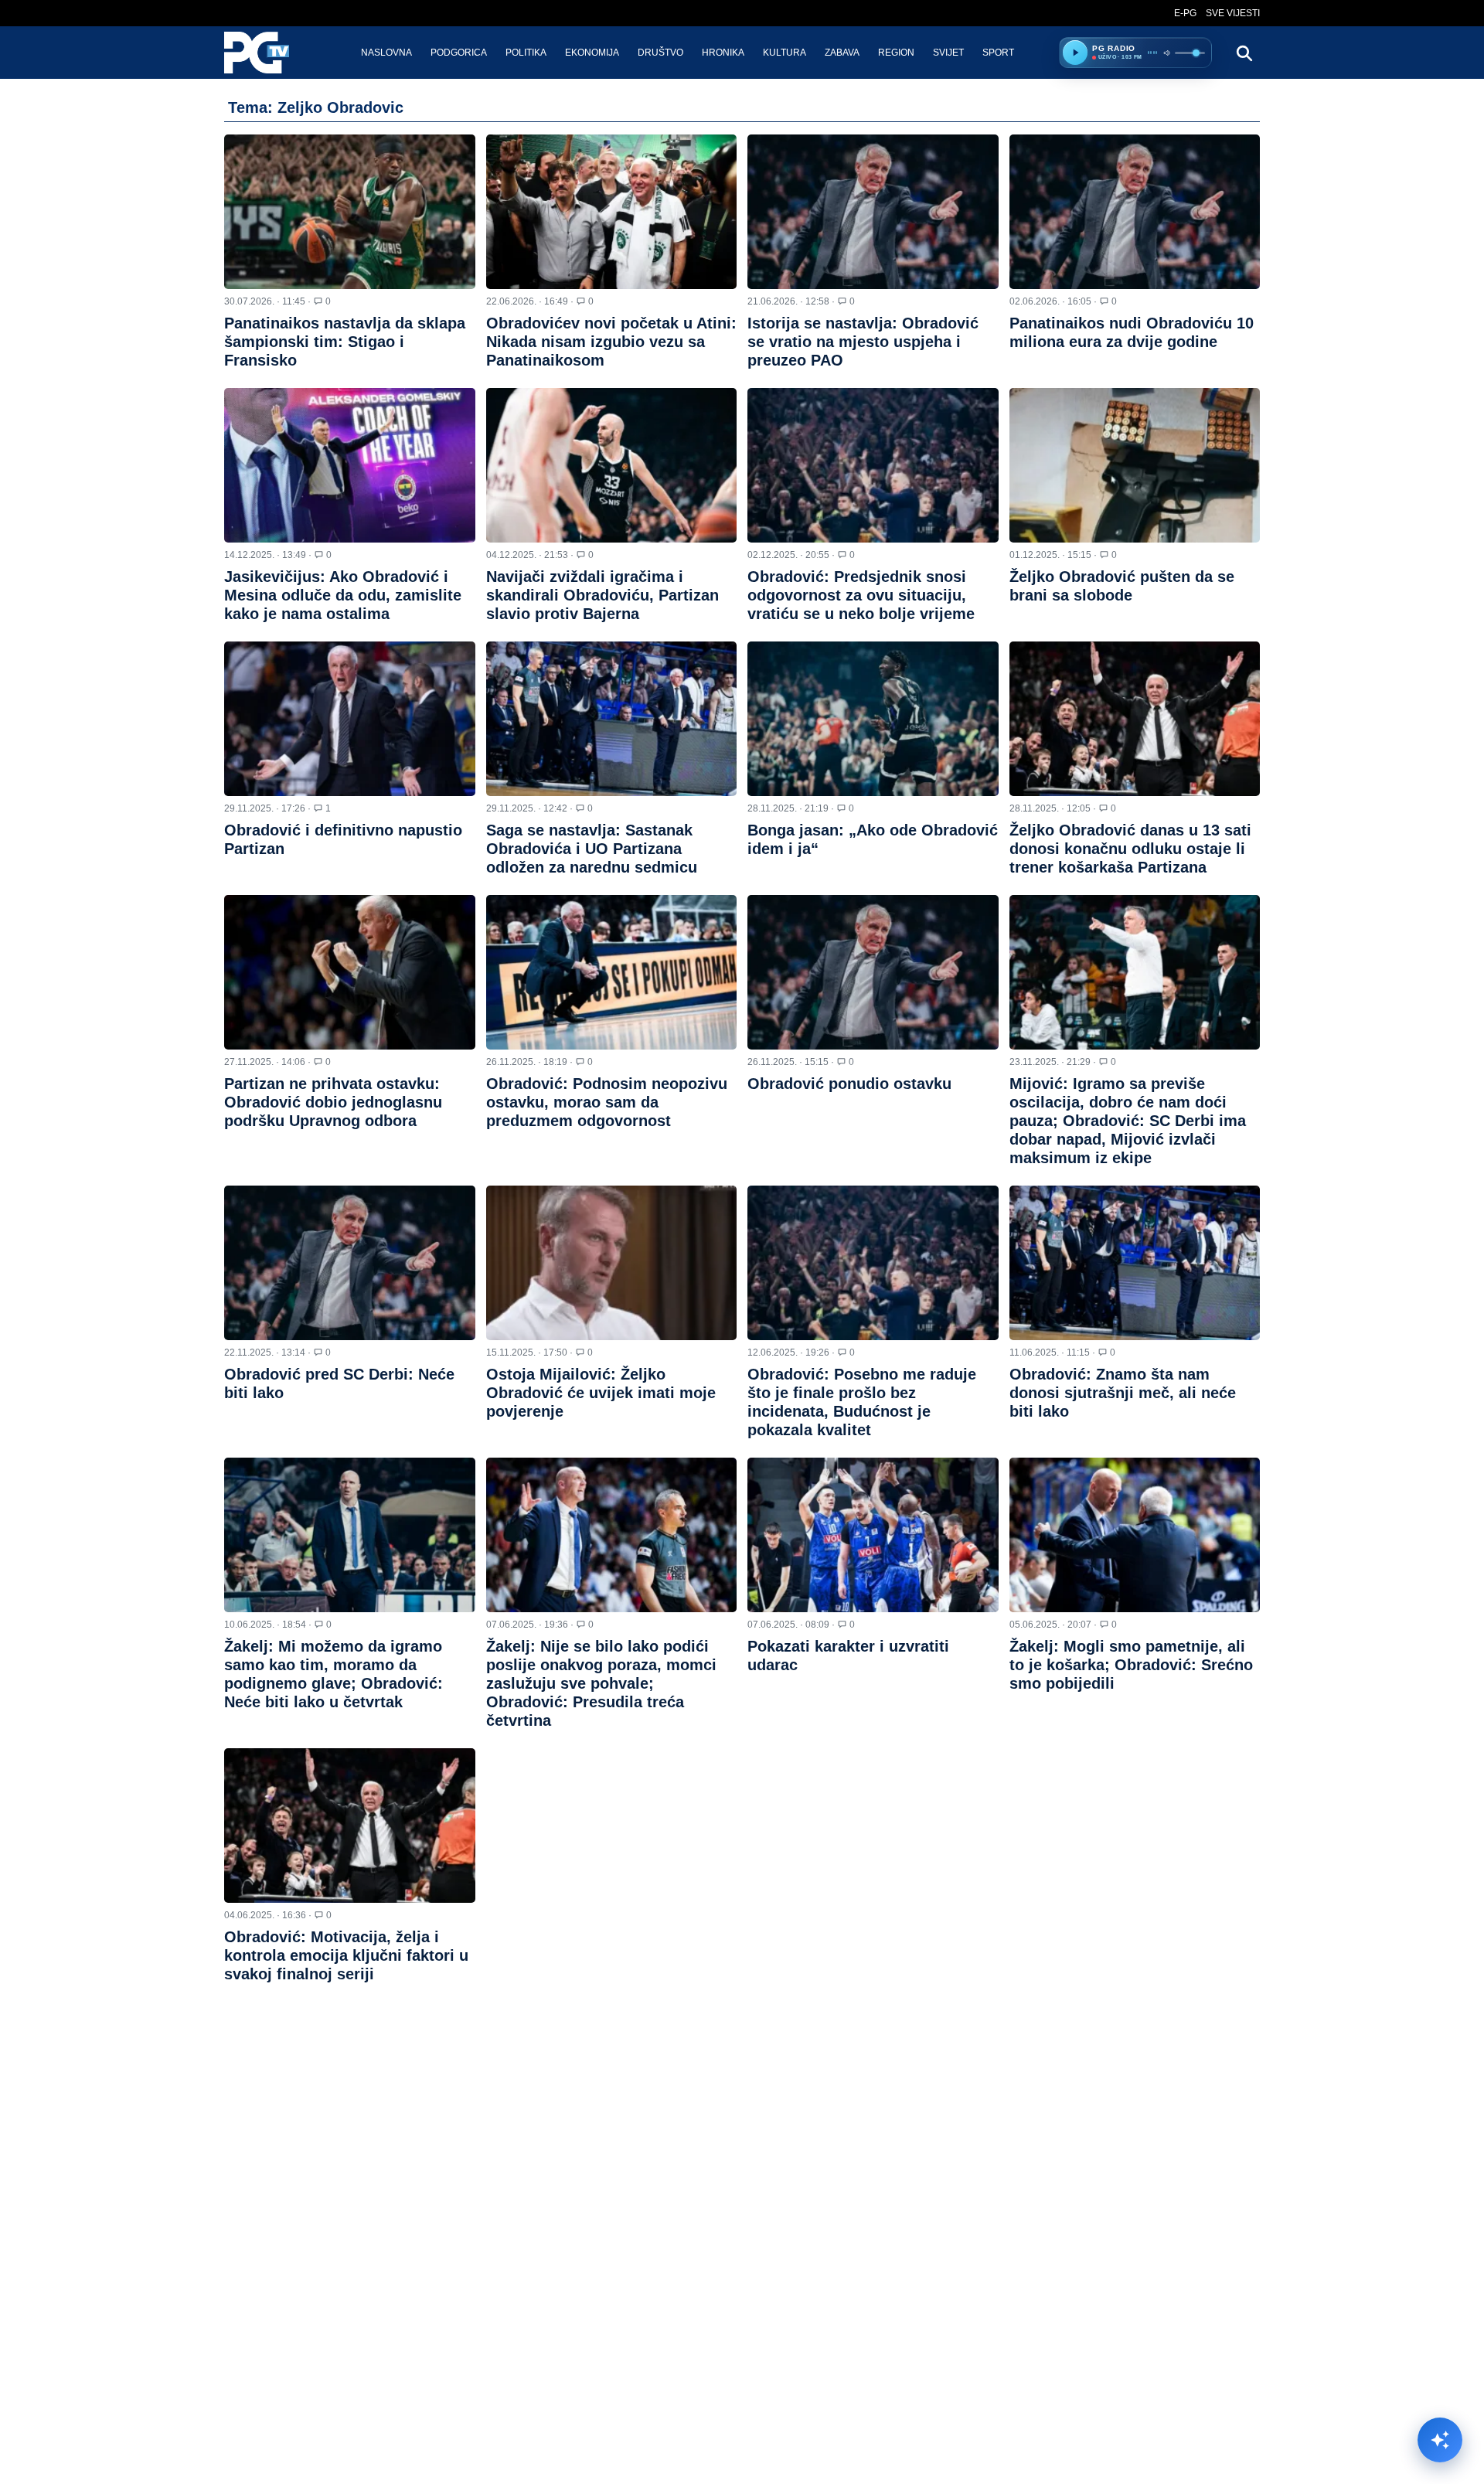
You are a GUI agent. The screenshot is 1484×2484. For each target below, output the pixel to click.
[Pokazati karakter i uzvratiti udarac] (873, 1535)
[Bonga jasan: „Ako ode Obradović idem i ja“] (873, 719)
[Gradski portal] (270, 53)
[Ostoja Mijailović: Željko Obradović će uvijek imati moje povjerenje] (612, 1263)
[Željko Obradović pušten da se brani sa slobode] (1135, 465)
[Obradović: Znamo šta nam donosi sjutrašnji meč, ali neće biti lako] (1135, 1263)
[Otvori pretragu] (1244, 53)
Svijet (948, 53)
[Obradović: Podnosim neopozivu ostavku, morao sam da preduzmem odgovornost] (612, 972)
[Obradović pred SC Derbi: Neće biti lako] (350, 1263)
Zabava (842, 53)
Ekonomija (592, 53)
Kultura (785, 53)
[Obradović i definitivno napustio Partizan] (350, 719)
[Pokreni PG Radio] (1075, 53)
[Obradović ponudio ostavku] (873, 972)
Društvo (660, 53)
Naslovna (386, 53)
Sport (998, 53)
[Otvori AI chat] (1440, 2440)
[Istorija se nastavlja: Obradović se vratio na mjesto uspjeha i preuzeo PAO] (873, 212)
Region (896, 53)
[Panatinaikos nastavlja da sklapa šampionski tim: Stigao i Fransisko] (350, 212)
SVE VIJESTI (1233, 13)
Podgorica (459, 53)
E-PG (1185, 13)
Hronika (723, 53)
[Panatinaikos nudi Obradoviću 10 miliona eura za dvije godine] (1135, 212)
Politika (526, 53)
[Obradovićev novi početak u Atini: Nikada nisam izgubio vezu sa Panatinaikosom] (612, 212)
